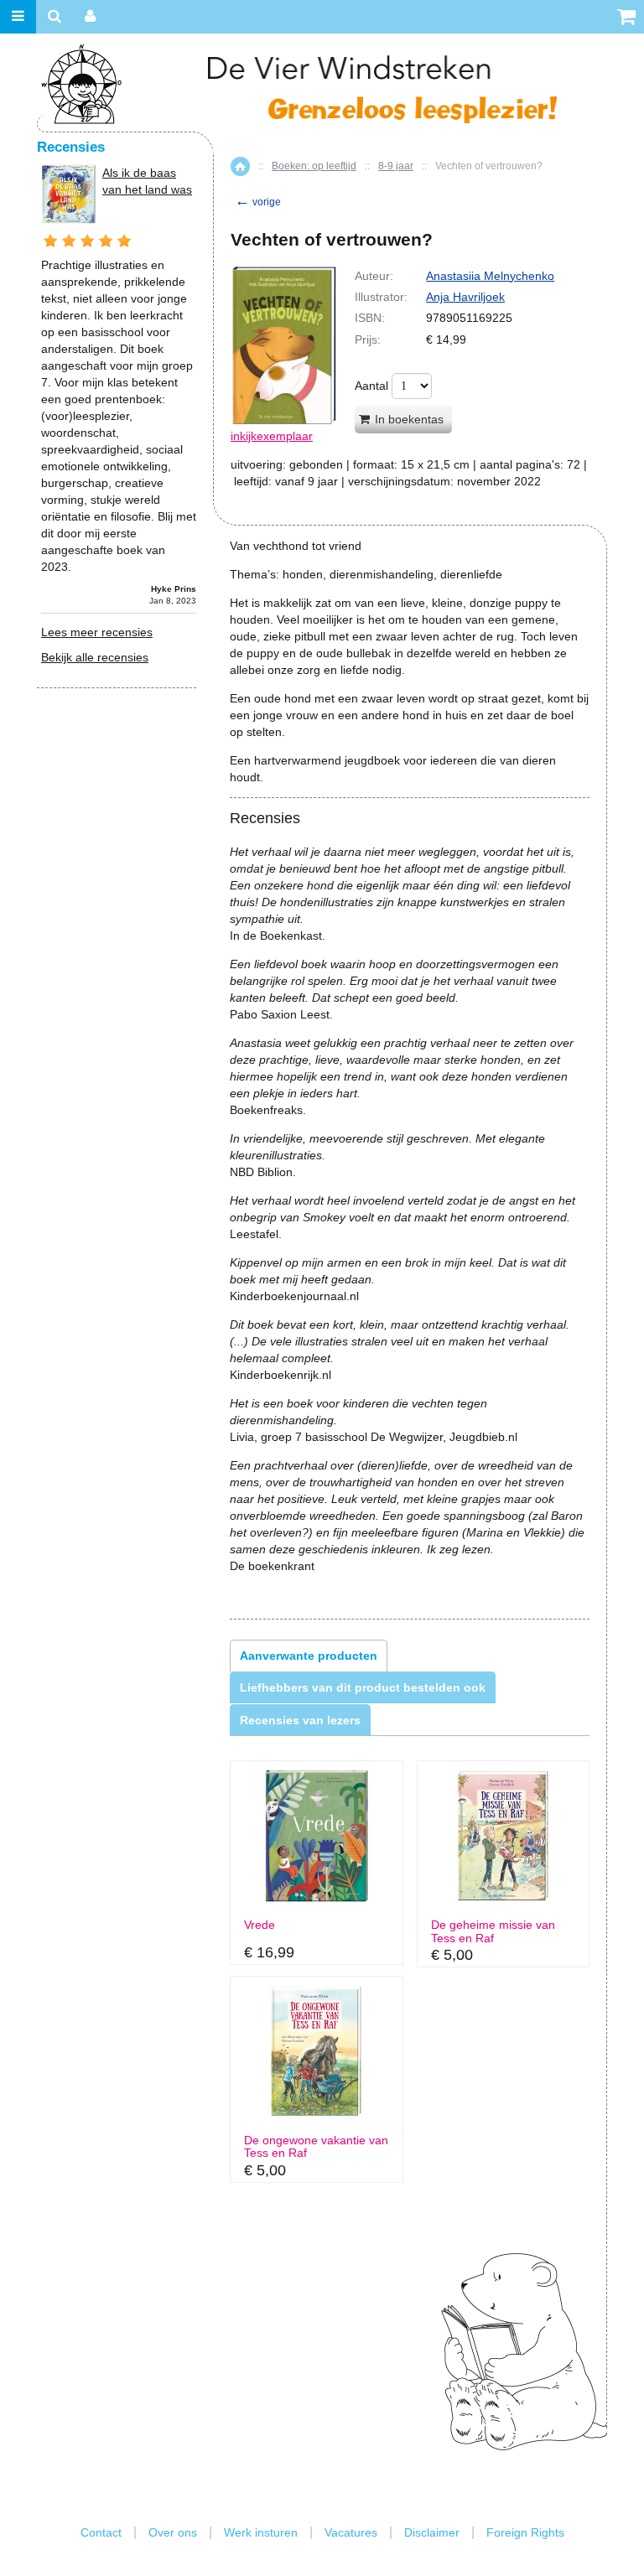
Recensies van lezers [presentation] (300, 1720)
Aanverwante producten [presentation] (309, 1656)
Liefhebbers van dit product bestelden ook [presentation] (363, 1687)
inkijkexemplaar (272, 436)
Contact (101, 2532)
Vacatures (351, 2532)
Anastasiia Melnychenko (490, 276)
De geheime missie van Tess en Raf (493, 1931)
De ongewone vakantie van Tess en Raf (316, 2147)
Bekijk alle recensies (95, 657)
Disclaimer (432, 2532)
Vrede (260, 1925)
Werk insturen (261, 2532)
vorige (258, 202)
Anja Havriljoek (465, 297)
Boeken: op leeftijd (314, 166)
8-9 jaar (396, 166)
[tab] (309, 1656)
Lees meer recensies (97, 632)
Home (240, 166)
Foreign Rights (525, 2532)
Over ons (173, 2532)
